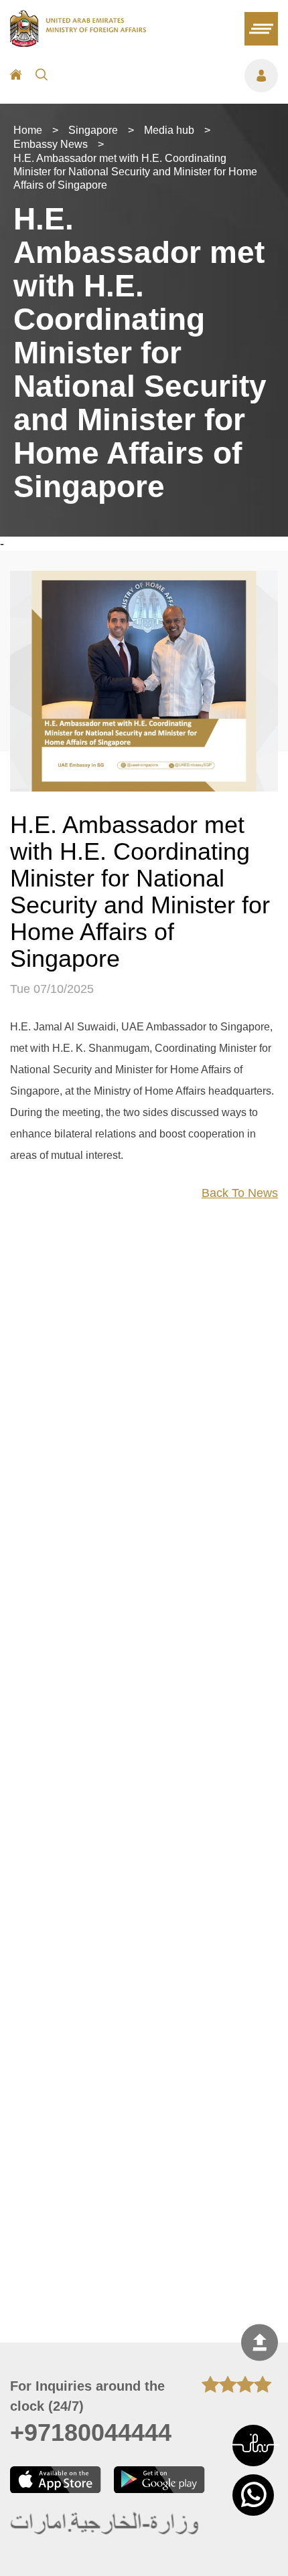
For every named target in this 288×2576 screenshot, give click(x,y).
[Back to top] (260, 2343)
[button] (253, 2446)
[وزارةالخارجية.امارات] (105, 2524)
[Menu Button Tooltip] (169, 76)
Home (28, 130)
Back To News (240, 1193)
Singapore (93, 130)
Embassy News (51, 144)
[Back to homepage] (78, 43)
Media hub (169, 130)
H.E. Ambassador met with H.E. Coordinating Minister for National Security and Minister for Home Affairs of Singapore (135, 172)
